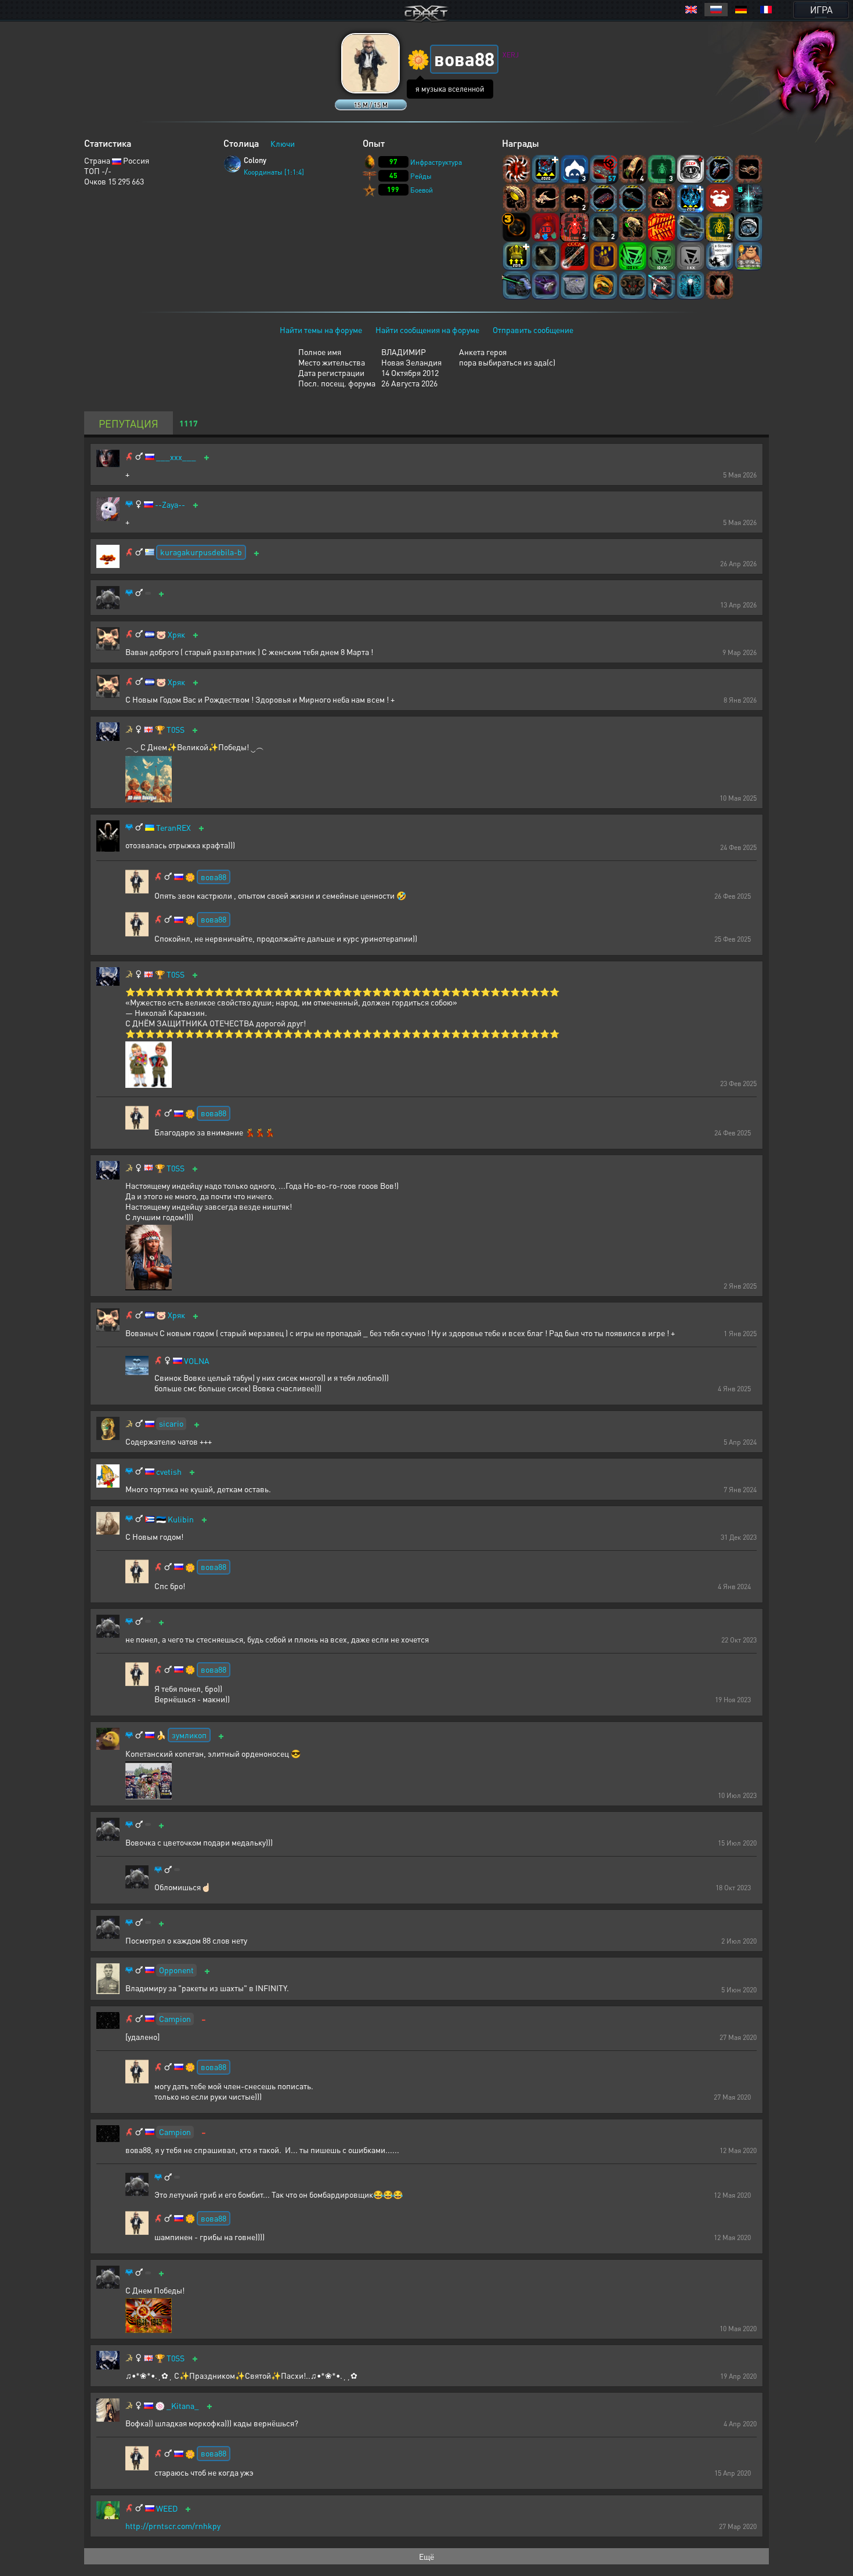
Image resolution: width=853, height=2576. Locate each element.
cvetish (169, 1472)
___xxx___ (176, 457)
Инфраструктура (436, 162)
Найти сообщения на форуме (427, 330)
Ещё (426, 2556)
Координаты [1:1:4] (274, 172)
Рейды (421, 176)
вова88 (214, 877)
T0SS (176, 730)
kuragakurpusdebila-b (201, 552)
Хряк (176, 634)
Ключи (283, 143)
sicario (171, 1423)
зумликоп (189, 1735)
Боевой (422, 190)
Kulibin (181, 1519)
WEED (167, 2508)
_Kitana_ (183, 2406)
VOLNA (197, 1361)
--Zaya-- (170, 504)
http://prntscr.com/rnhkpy (173, 2526)
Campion (175, 2018)
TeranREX (174, 828)
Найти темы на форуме (321, 330)
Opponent (176, 1970)
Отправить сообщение (533, 330)
